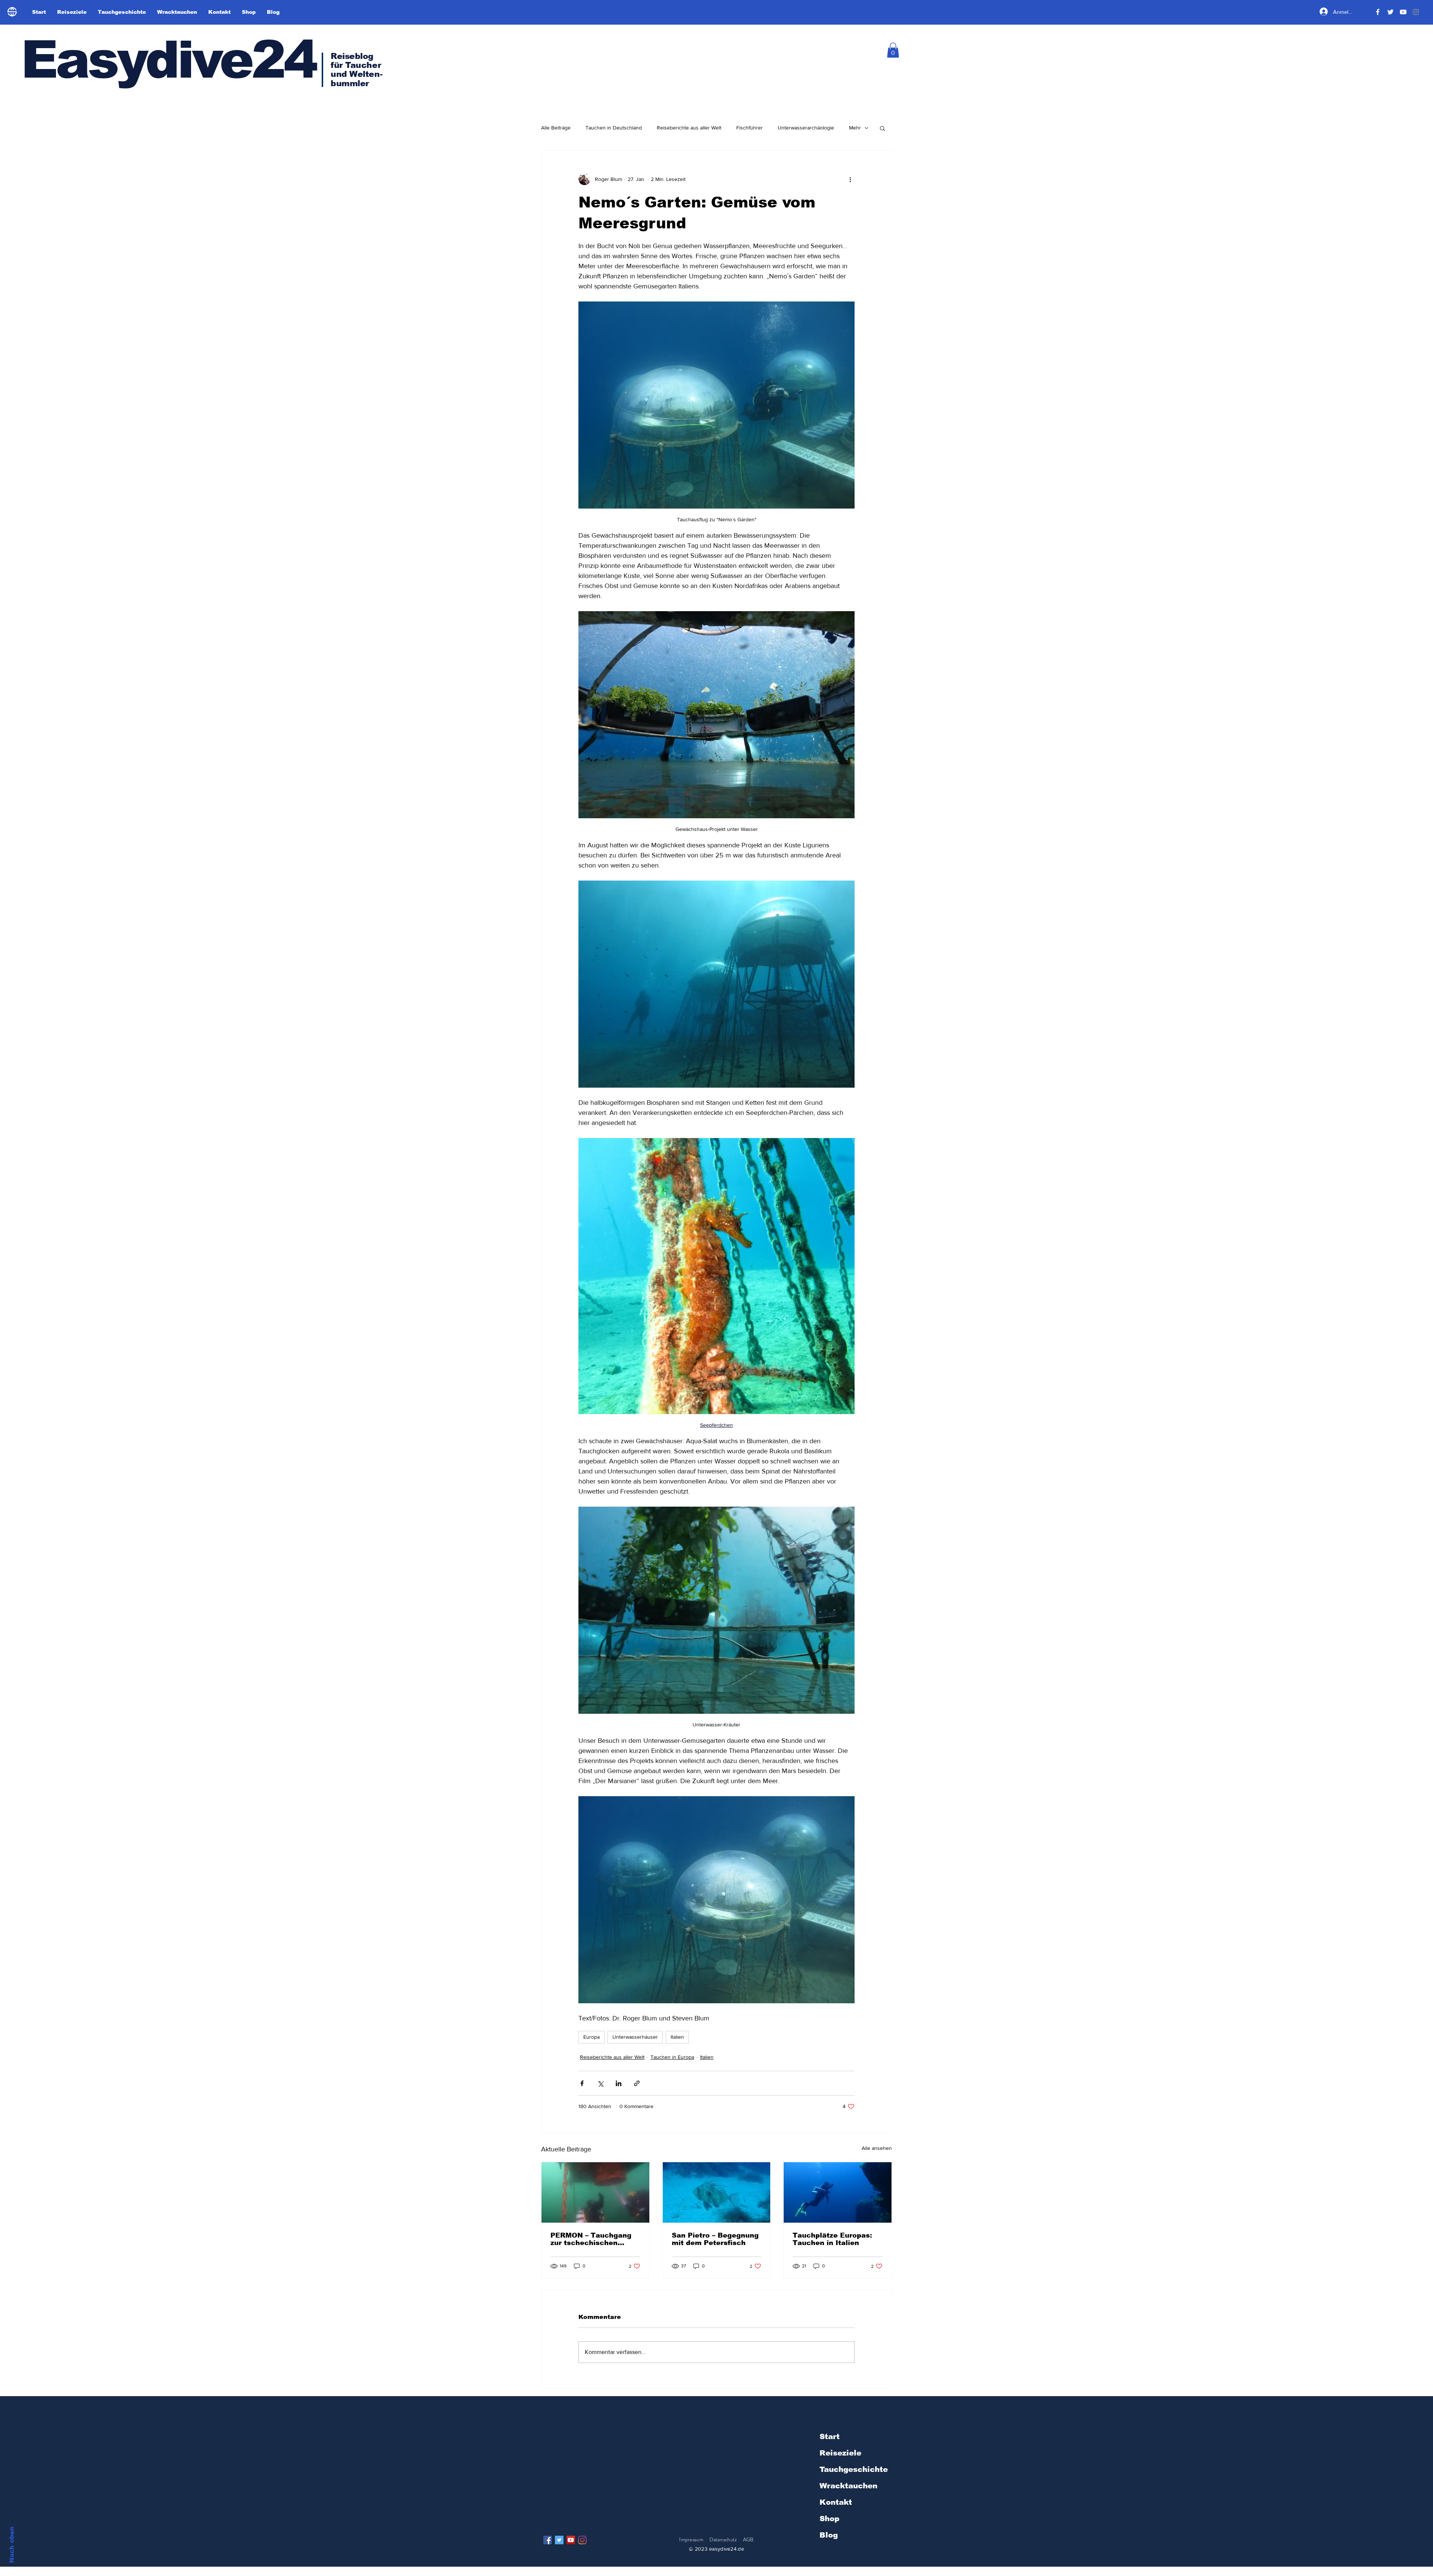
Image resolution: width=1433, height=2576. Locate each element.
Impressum (691, 2539)
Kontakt (836, 2502)
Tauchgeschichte (854, 2469)
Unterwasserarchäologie (806, 128)
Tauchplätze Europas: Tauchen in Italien (832, 2239)
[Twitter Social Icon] (559, 2540)
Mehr (855, 128)
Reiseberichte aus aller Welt (689, 128)
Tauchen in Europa (672, 2057)
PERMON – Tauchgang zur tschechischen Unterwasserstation (591, 2239)
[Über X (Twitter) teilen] (600, 2083)
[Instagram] (582, 2540)
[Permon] (595, 2192)
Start (830, 2436)
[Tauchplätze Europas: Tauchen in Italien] (838, 2192)
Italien (677, 2037)
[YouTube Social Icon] (571, 2540)
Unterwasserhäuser (635, 2037)
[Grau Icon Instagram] (1416, 12)
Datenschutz (724, 2539)
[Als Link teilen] (637, 2083)
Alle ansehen (877, 2148)
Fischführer (750, 128)
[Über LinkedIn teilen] (619, 2083)
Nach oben (12, 2545)
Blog (829, 2535)
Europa (591, 2037)
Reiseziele (840, 2453)
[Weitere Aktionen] (850, 179)
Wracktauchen (848, 2486)
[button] (893, 50)
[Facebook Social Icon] (548, 2540)
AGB (748, 2539)
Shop (829, 2519)
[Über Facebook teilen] (582, 2083)
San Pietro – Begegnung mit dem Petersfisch (715, 2239)
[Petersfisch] (717, 2192)
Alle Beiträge (556, 128)
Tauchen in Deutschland (614, 128)
